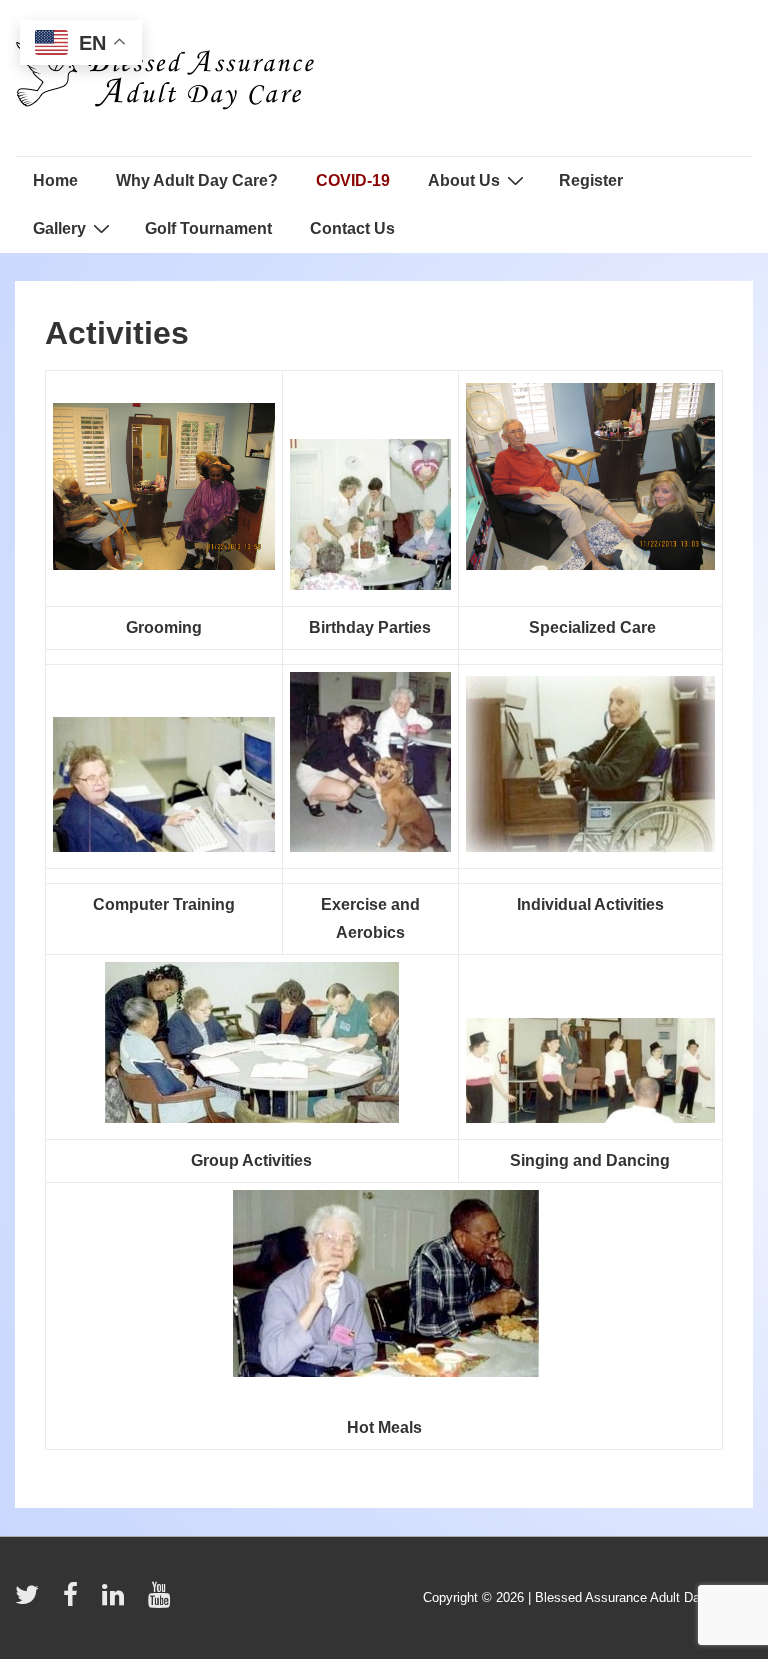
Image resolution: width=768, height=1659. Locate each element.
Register (591, 180)
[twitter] (31, 1601)
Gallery (59, 228)
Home (55, 180)
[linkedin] (117, 1601)
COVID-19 (353, 180)
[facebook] (75, 1601)
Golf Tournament (208, 228)
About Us (464, 180)
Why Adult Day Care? (197, 180)
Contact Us (352, 228)
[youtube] (161, 1601)
